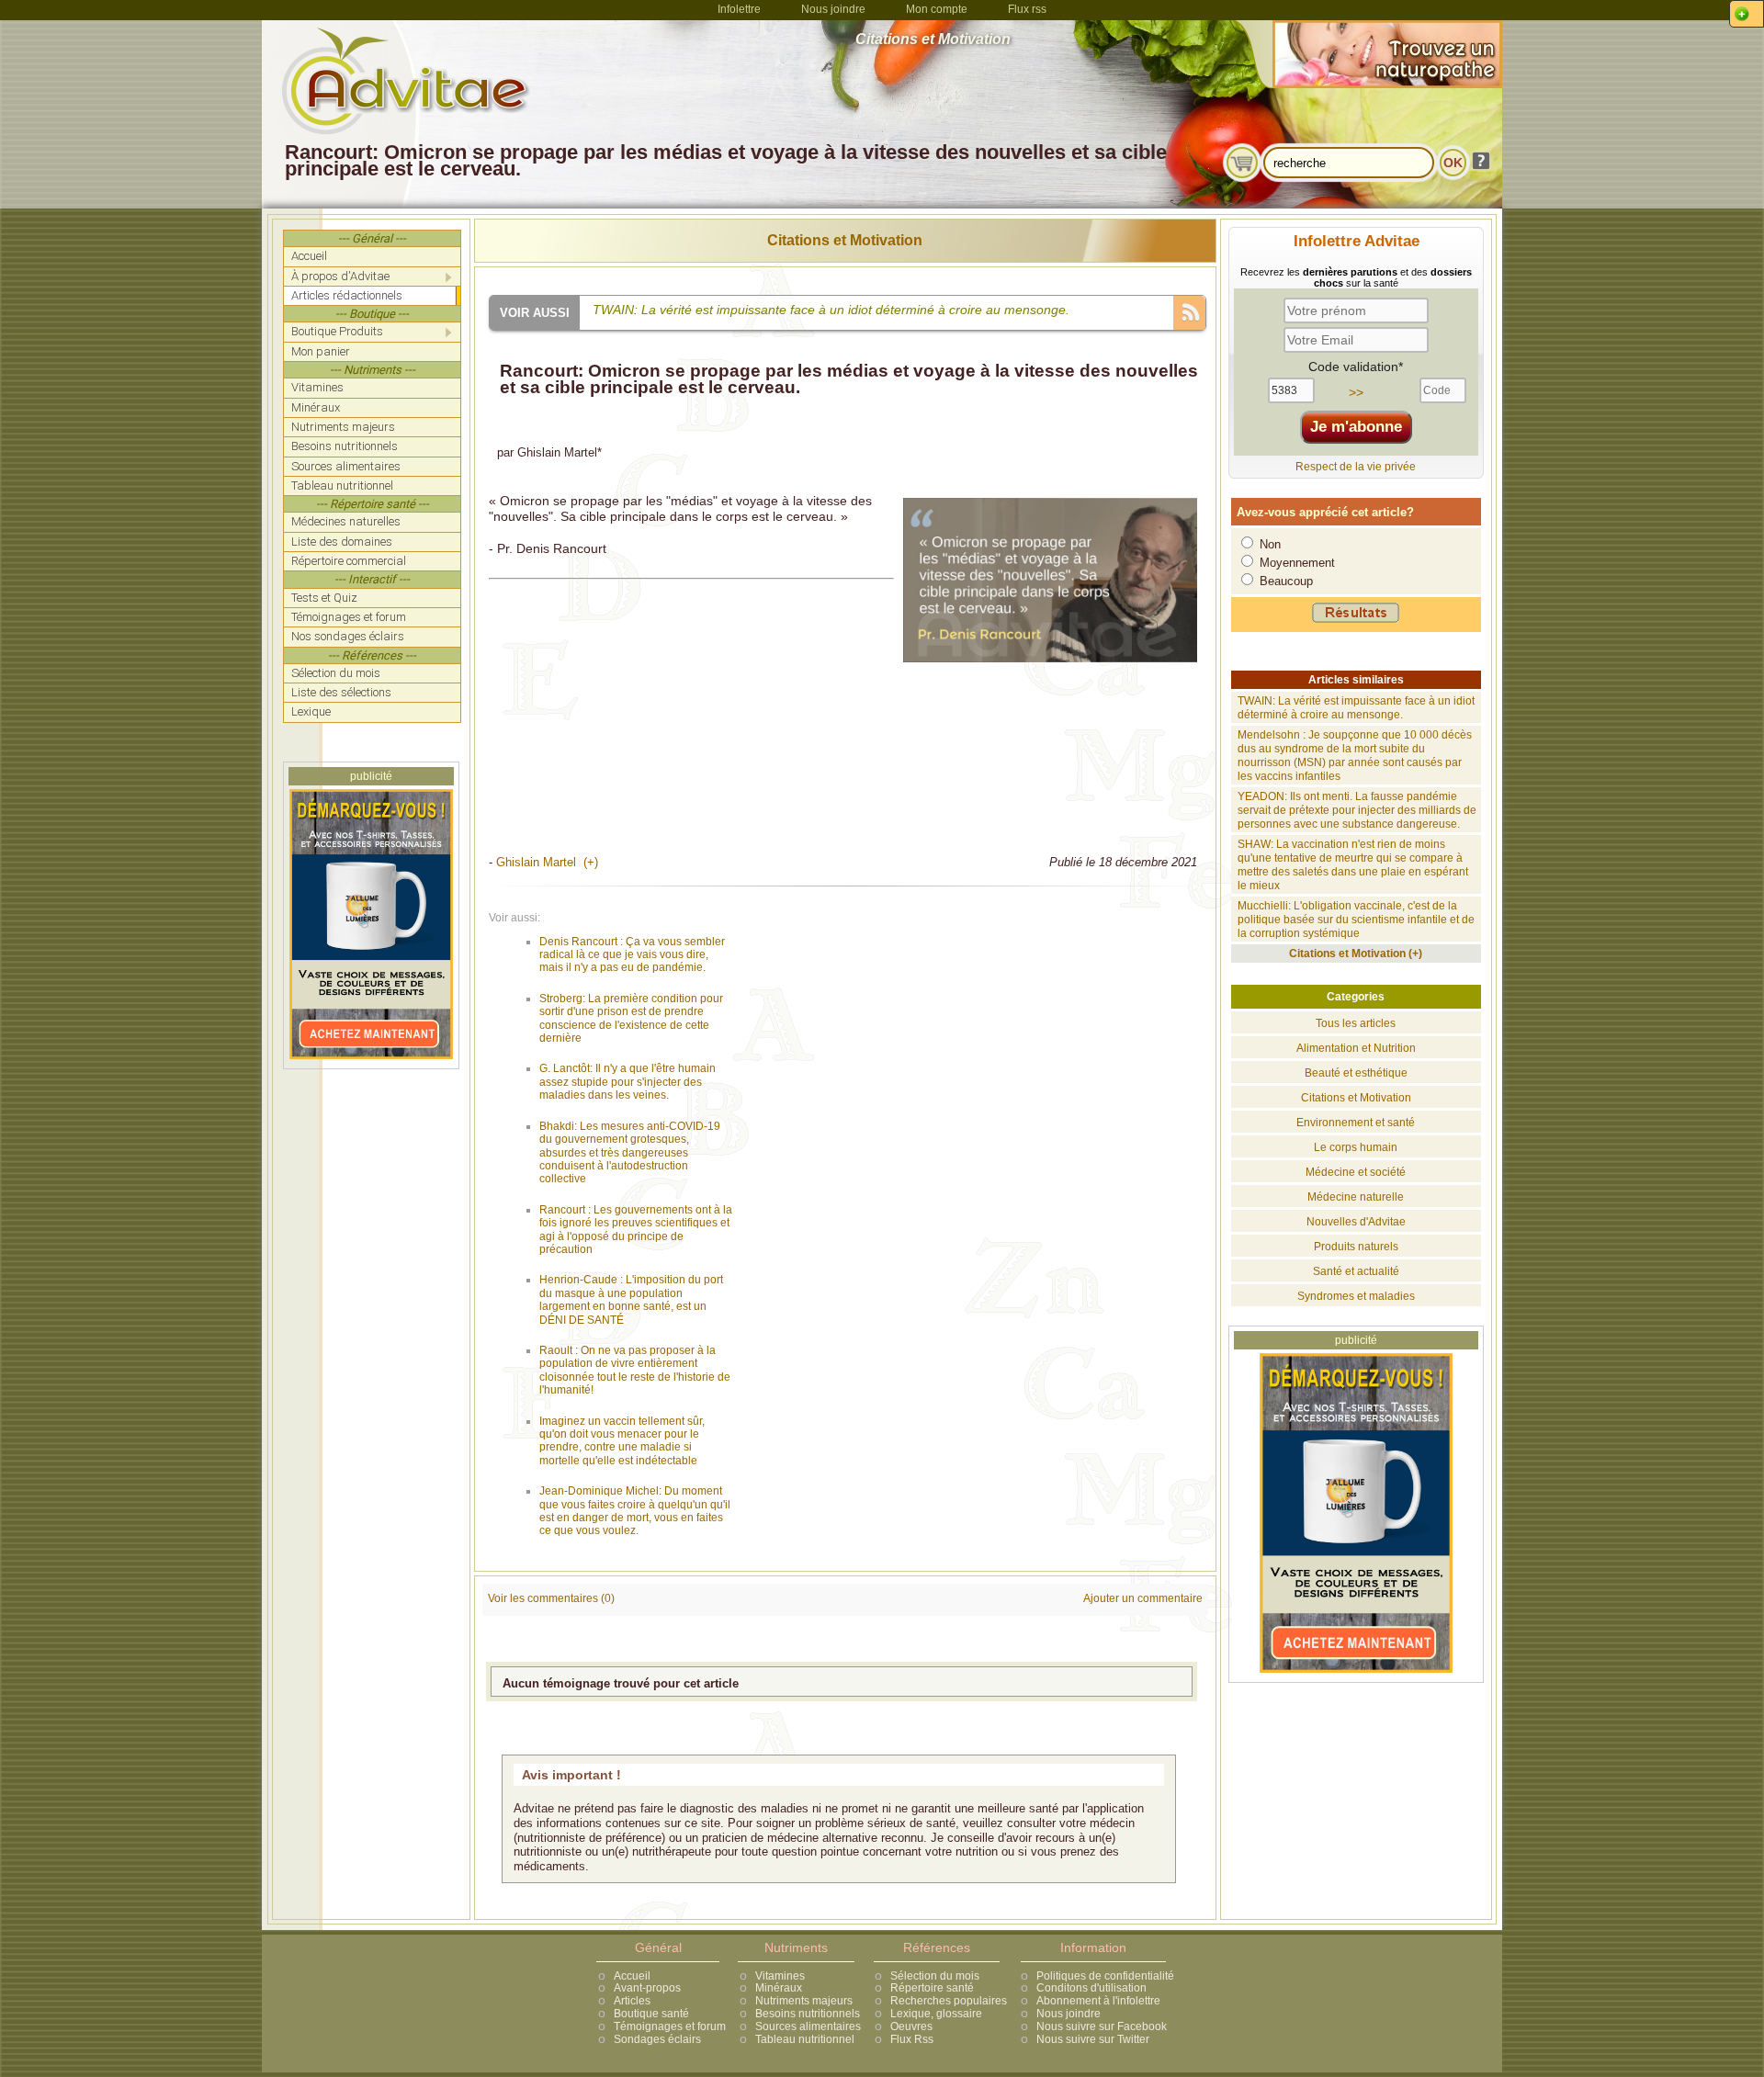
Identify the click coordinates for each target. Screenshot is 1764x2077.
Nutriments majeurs (804, 2001)
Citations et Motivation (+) (1356, 954)
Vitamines (780, 1976)
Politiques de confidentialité (1105, 1976)
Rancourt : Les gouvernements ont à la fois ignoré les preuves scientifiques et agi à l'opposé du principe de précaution (636, 1230)
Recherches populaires (949, 2001)
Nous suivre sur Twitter (1093, 2039)
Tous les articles (1356, 1023)
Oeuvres (911, 2026)
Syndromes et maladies (1356, 1296)
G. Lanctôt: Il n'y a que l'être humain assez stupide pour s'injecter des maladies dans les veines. (628, 1082)
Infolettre (739, 9)
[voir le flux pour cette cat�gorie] (1189, 311)
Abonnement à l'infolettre (1098, 2001)
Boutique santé (651, 2014)
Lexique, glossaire (936, 2014)
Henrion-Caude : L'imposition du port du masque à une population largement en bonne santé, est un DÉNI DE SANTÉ (631, 1299)
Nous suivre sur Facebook (1102, 2026)
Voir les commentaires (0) (551, 1598)
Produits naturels (1356, 1247)
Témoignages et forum (670, 2026)
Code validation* (1356, 367)
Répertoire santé (932, 1988)
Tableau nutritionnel (805, 2039)
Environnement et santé (1356, 1123)
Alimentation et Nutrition (1356, 1048)
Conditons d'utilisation (1091, 1988)
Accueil (632, 1976)
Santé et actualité (1356, 1271)
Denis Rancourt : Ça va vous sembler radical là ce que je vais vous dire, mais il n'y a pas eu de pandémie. (632, 955)
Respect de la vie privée (1356, 467)
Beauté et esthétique (1356, 1073)
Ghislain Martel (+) (547, 862)
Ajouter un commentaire (1143, 1598)
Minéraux (779, 1988)
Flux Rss (912, 2039)
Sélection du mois (935, 1976)
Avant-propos (647, 1988)
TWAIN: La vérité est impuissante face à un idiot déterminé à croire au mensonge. (1356, 708)
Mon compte (937, 9)
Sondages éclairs (657, 2039)
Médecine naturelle (1356, 1197)
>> (1356, 392)
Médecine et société (1356, 1172)
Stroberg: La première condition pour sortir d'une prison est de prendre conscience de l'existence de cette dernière (631, 1018)
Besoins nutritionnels (808, 2014)
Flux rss (1027, 9)
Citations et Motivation (845, 240)
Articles (632, 2001)
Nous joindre (833, 9)
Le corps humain (1356, 1147)
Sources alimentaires (808, 2026)
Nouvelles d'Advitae (1356, 1222)
